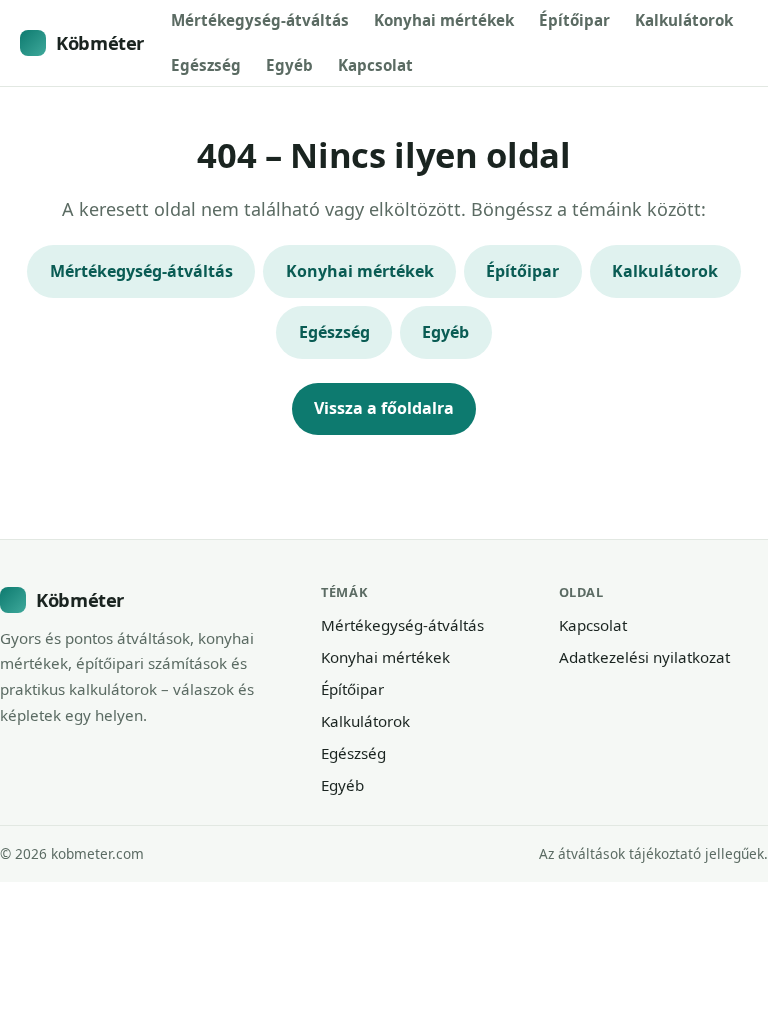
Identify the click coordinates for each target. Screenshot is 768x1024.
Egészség (206, 65)
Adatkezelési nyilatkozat (644, 657)
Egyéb (289, 65)
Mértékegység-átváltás (260, 20)
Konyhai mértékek (444, 20)
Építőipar (574, 20)
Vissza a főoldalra (384, 408)
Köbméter (100, 42)
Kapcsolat (375, 65)
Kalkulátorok (684, 20)
